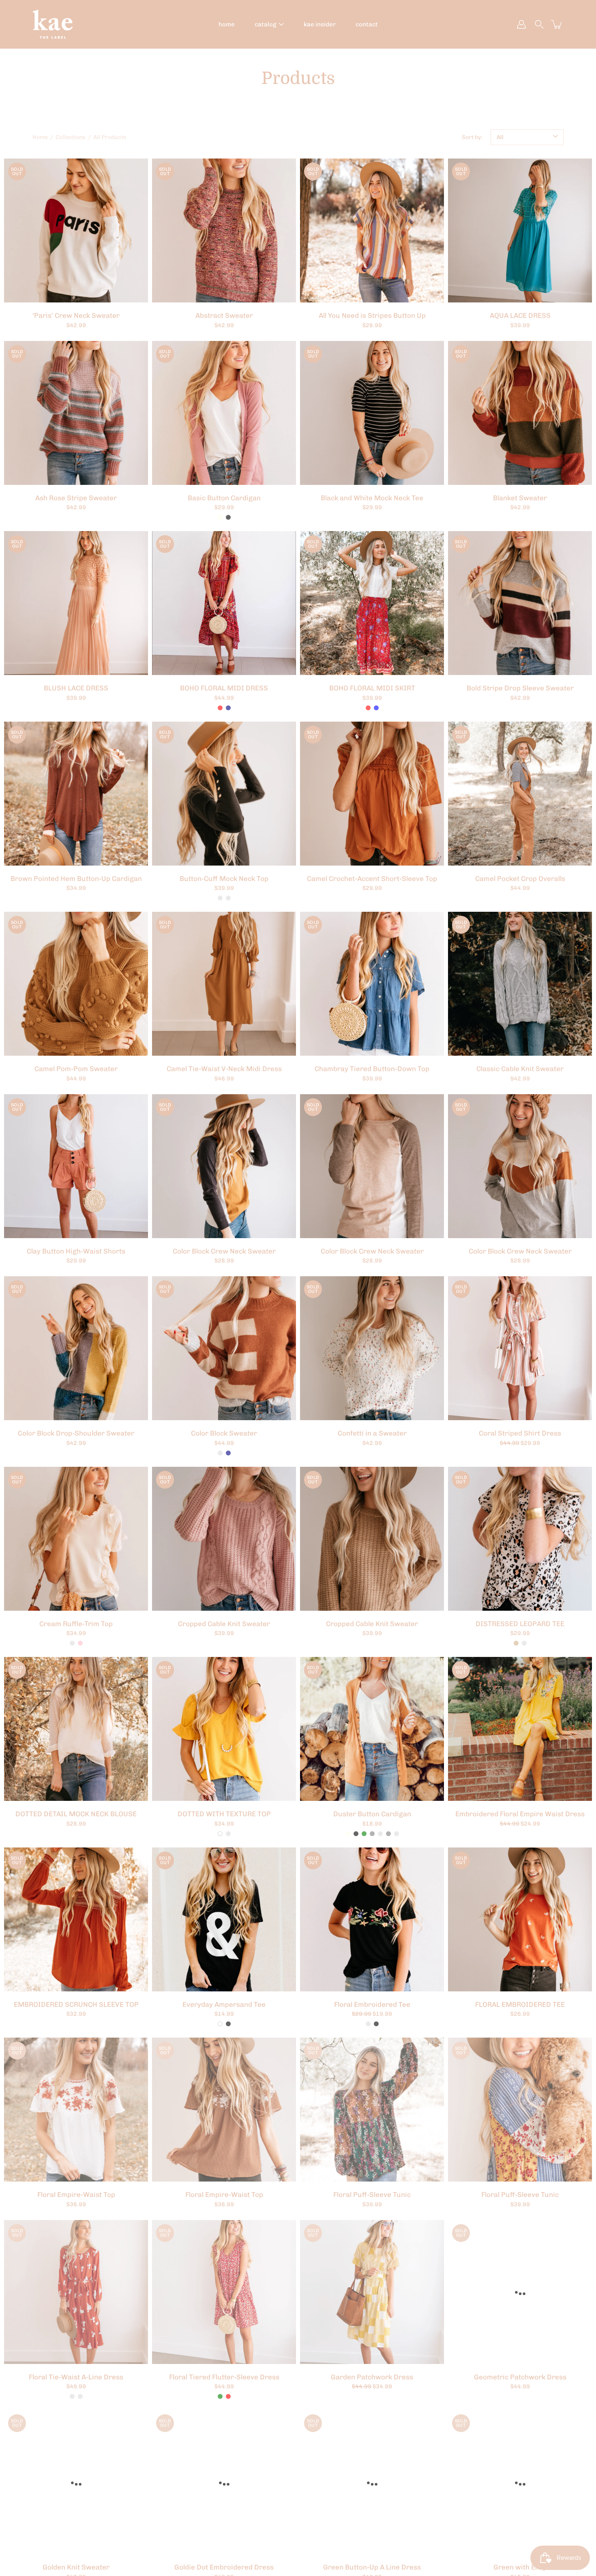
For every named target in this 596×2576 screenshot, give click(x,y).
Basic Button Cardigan (224, 498)
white (220, 1834)
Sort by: (472, 137)
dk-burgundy (380, 1834)
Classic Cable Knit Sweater (520, 1069)
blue (376, 708)
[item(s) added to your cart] (557, 24)
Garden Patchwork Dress (372, 2377)
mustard (228, 1834)
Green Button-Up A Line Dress (372, 2567)
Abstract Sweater (224, 315)
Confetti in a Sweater (372, 1433)
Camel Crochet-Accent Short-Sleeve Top (372, 879)
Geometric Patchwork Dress (520, 2377)
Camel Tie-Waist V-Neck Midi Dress (224, 1069)
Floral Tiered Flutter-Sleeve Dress (224, 2377)
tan (516, 1643)
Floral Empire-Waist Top (76, 2195)
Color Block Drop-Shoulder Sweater (76, 1433)
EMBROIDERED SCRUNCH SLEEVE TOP (76, 2004)
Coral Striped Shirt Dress (520, 1433)
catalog (266, 24)
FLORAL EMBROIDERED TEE (520, 2004)
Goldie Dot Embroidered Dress (224, 2567)
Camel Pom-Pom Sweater (76, 1069)
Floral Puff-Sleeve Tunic (372, 2195)
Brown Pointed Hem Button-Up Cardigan (76, 879)
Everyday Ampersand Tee (224, 2004)
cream (72, 1643)
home (227, 24)
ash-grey (388, 1834)
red (220, 708)
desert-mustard (397, 1834)
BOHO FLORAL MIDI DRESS (224, 688)
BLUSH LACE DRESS (76, 688)
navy (228, 708)
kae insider (320, 24)
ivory (220, 517)
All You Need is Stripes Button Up (372, 315)
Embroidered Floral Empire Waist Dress (520, 1814)
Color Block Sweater (224, 1433)
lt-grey (372, 1834)
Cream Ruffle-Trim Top (76, 1624)
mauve (368, 2024)
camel (220, 898)
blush (524, 1643)
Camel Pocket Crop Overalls (520, 879)
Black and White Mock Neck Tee (372, 498)
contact (367, 24)
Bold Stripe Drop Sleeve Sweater (520, 688)
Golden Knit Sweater (76, 2567)
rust (228, 898)
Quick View (76, 230)
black (228, 517)
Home (40, 137)
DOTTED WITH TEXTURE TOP (224, 1814)
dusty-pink (80, 1643)
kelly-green (364, 1834)
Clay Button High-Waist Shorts (76, 1251)
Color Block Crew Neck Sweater (224, 1251)
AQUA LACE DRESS (520, 315)
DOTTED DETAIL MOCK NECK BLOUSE (76, 1814)
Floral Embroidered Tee (372, 2004)
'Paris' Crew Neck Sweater (76, 315)
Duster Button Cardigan (372, 1814)
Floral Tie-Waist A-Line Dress (76, 2377)
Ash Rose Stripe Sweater (76, 498)
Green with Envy (520, 2567)
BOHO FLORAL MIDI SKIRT (372, 688)
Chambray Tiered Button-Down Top (372, 1069)
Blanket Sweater (520, 498)
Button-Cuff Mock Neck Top (224, 879)
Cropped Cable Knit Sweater (224, 1624)
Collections (71, 137)
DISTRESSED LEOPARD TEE (520, 1624)
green (220, 2396)
